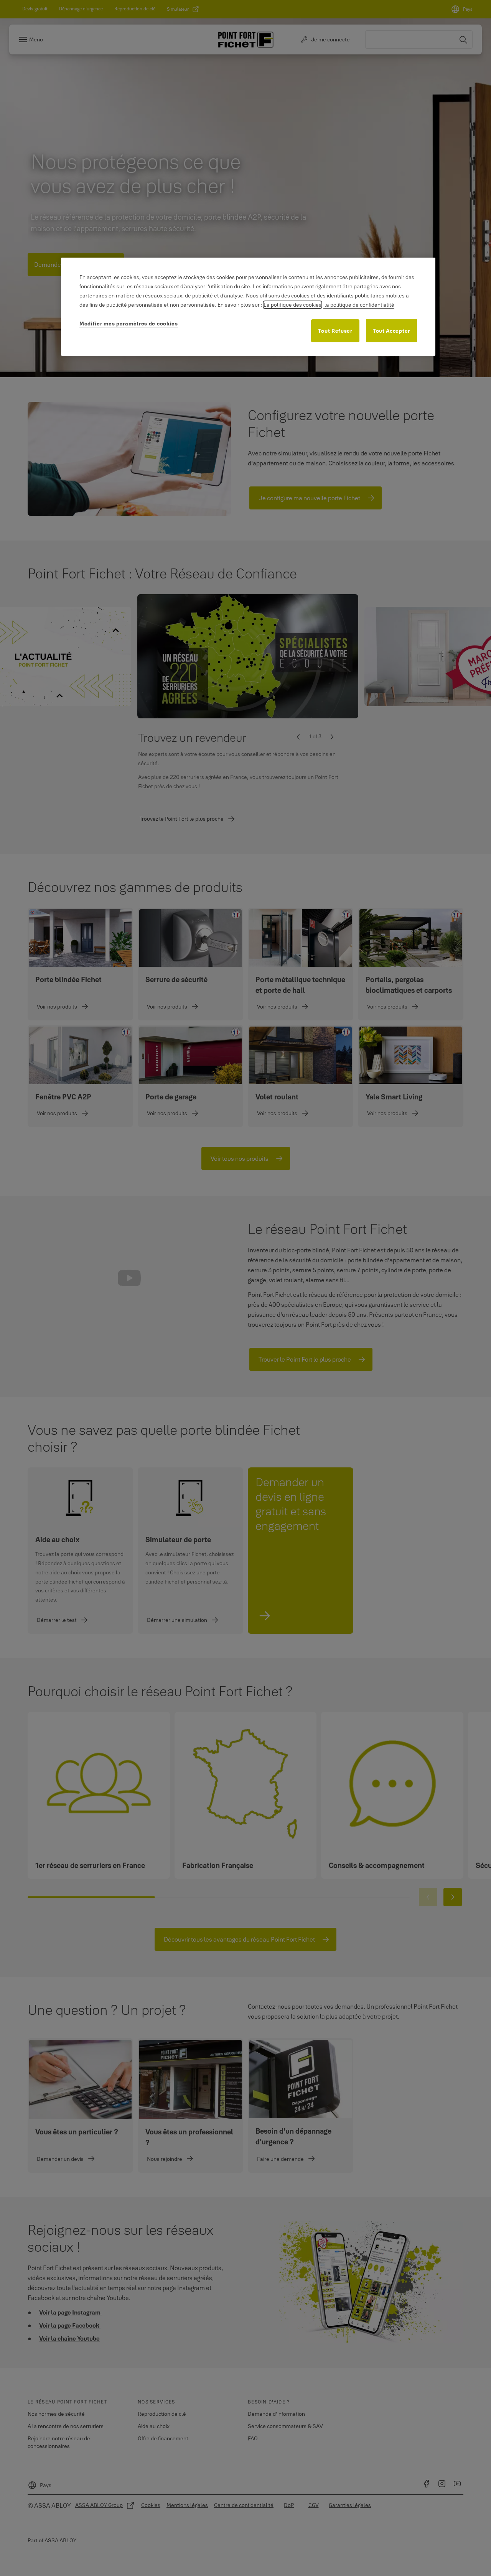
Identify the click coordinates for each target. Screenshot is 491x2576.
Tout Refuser (335, 331)
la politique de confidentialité (359, 305)
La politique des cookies (292, 305)
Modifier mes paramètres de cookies (129, 324)
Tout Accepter (391, 331)
